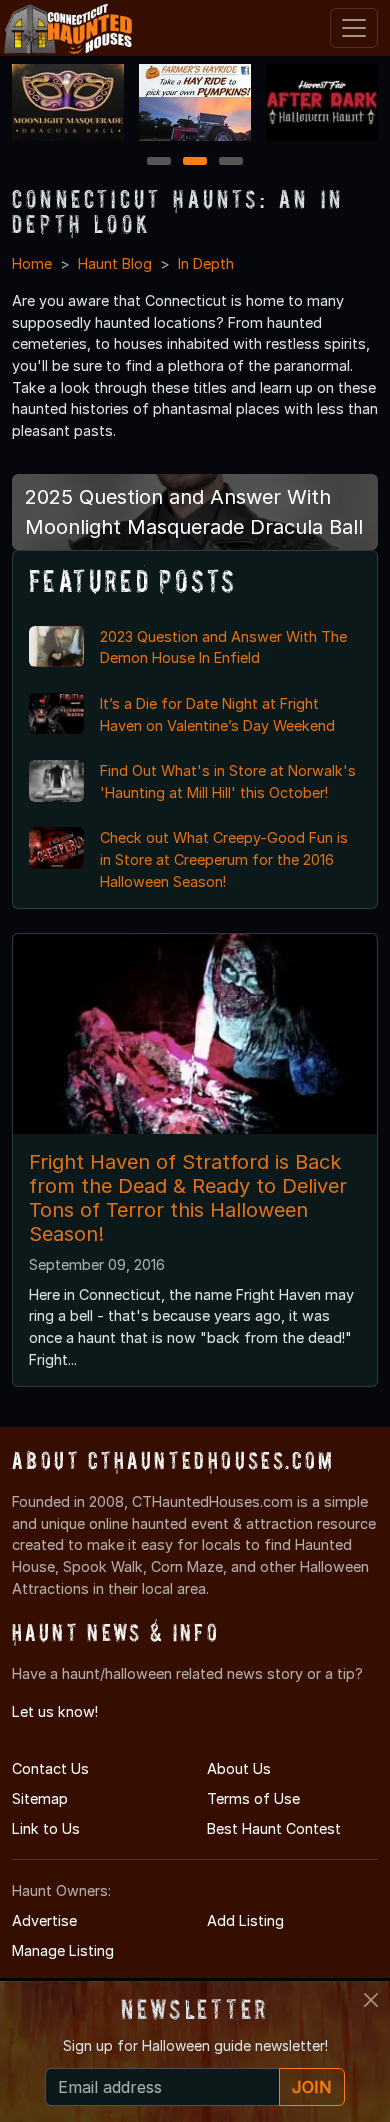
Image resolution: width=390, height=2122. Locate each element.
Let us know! (55, 1711)
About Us (239, 1768)
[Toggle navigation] (354, 28)
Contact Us (50, 1768)
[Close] (371, 2000)
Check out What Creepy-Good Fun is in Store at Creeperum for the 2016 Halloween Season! (224, 859)
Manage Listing (63, 1950)
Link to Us (46, 1828)
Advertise (44, 1920)
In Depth (206, 263)
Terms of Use (253, 1798)
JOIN (312, 2087)
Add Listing (245, 1920)
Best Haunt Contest (274, 1828)
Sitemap (40, 1798)
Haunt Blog (115, 263)
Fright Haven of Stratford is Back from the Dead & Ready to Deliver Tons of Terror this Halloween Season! (188, 1198)
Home (32, 263)
